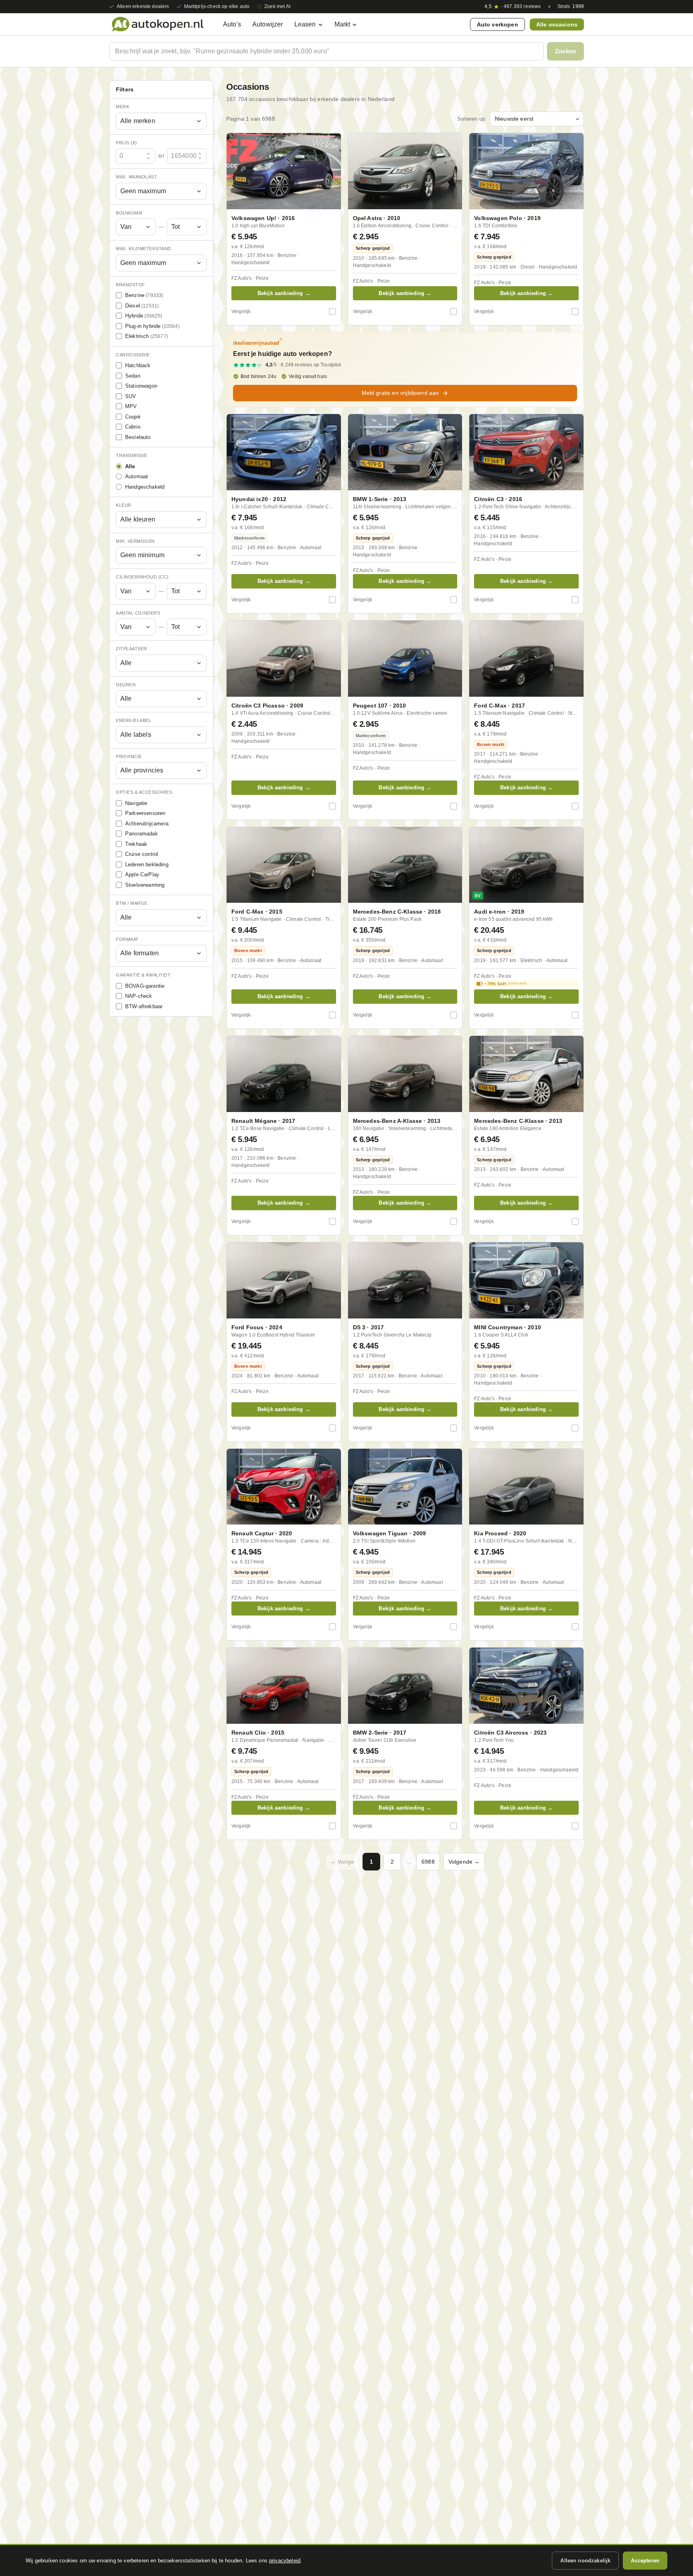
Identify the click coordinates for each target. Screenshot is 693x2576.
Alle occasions (557, 24)
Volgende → (464, 1862)
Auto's (232, 24)
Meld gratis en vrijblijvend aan (400, 393)
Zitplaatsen (132, 649)
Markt (342, 24)
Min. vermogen (135, 541)
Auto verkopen (497, 24)
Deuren (126, 685)
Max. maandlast (136, 177)
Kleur (124, 505)
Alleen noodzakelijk (585, 2561)
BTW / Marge (132, 903)
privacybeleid (285, 2561)
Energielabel (134, 720)
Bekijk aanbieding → (284, 293)
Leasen (305, 24)
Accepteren (645, 2561)
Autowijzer (268, 24)
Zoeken (565, 51)
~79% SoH (506, 984)
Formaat (127, 939)
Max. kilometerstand (144, 249)
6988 (428, 1862)
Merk (123, 107)
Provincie (129, 756)
